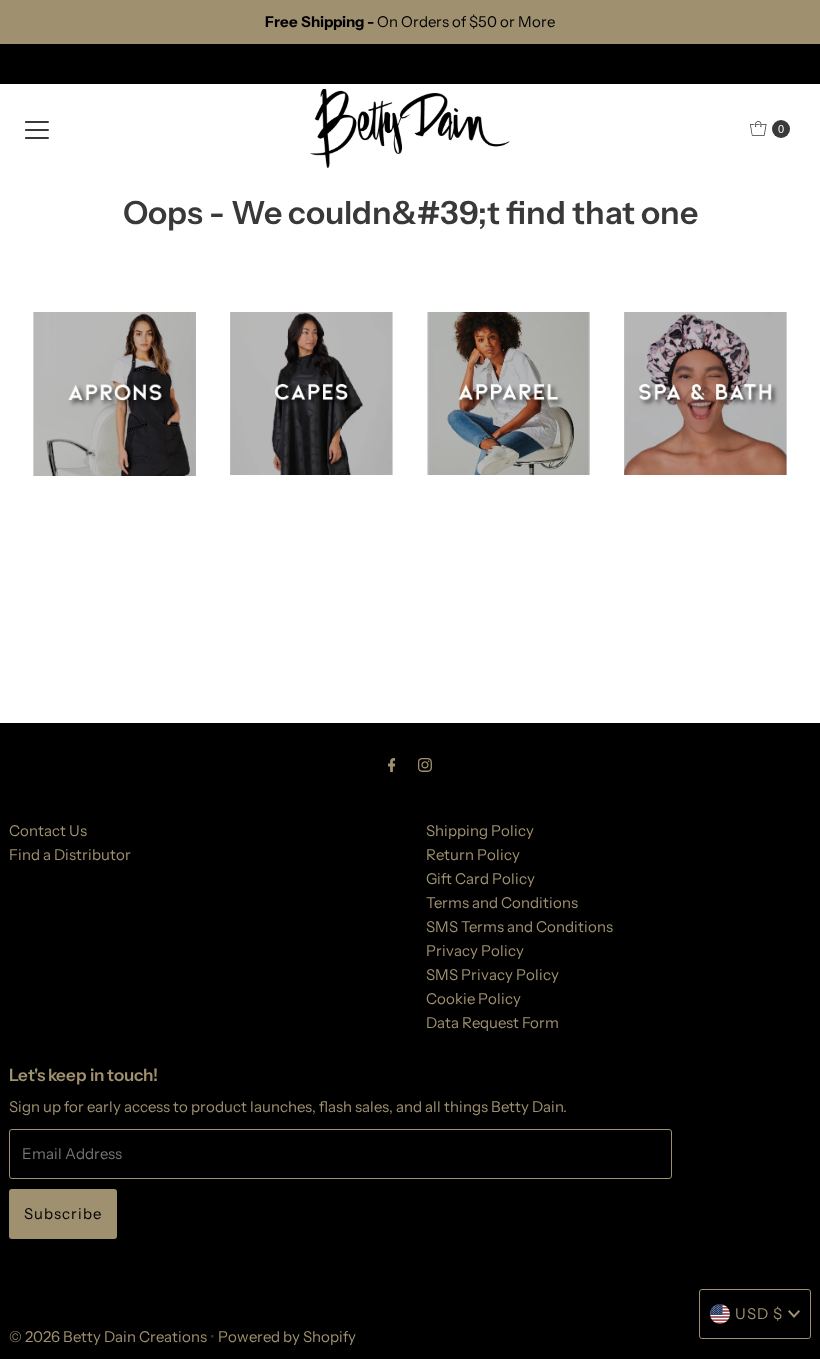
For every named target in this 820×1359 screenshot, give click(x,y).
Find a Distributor (70, 854)
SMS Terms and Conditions (519, 926)
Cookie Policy (473, 998)
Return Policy (473, 854)
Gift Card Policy (480, 878)
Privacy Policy (475, 950)
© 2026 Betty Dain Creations (108, 1336)
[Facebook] (392, 765)
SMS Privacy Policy (492, 974)
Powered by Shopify (287, 1336)
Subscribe (63, 1213)
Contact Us (48, 830)
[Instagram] (425, 765)
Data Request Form (492, 1022)
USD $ (759, 1313)
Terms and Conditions (502, 902)
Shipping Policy (480, 830)
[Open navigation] (37, 129)
